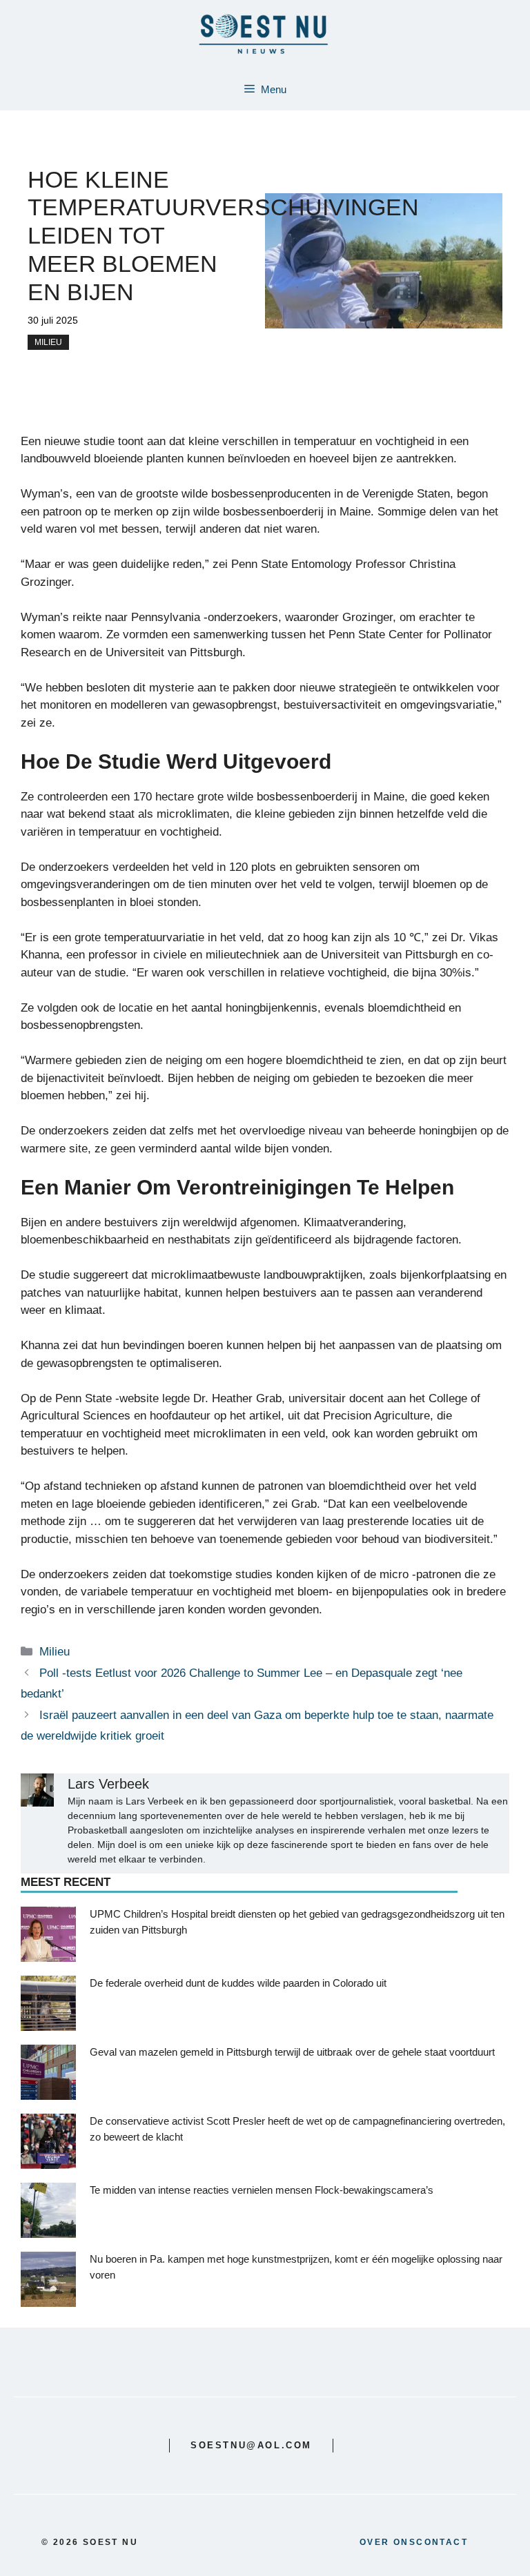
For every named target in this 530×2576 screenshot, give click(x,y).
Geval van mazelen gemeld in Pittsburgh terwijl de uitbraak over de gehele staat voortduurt (292, 2052)
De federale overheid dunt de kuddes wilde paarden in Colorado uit (238, 1983)
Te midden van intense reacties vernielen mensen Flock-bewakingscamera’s (262, 2190)
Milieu (48, 342)
